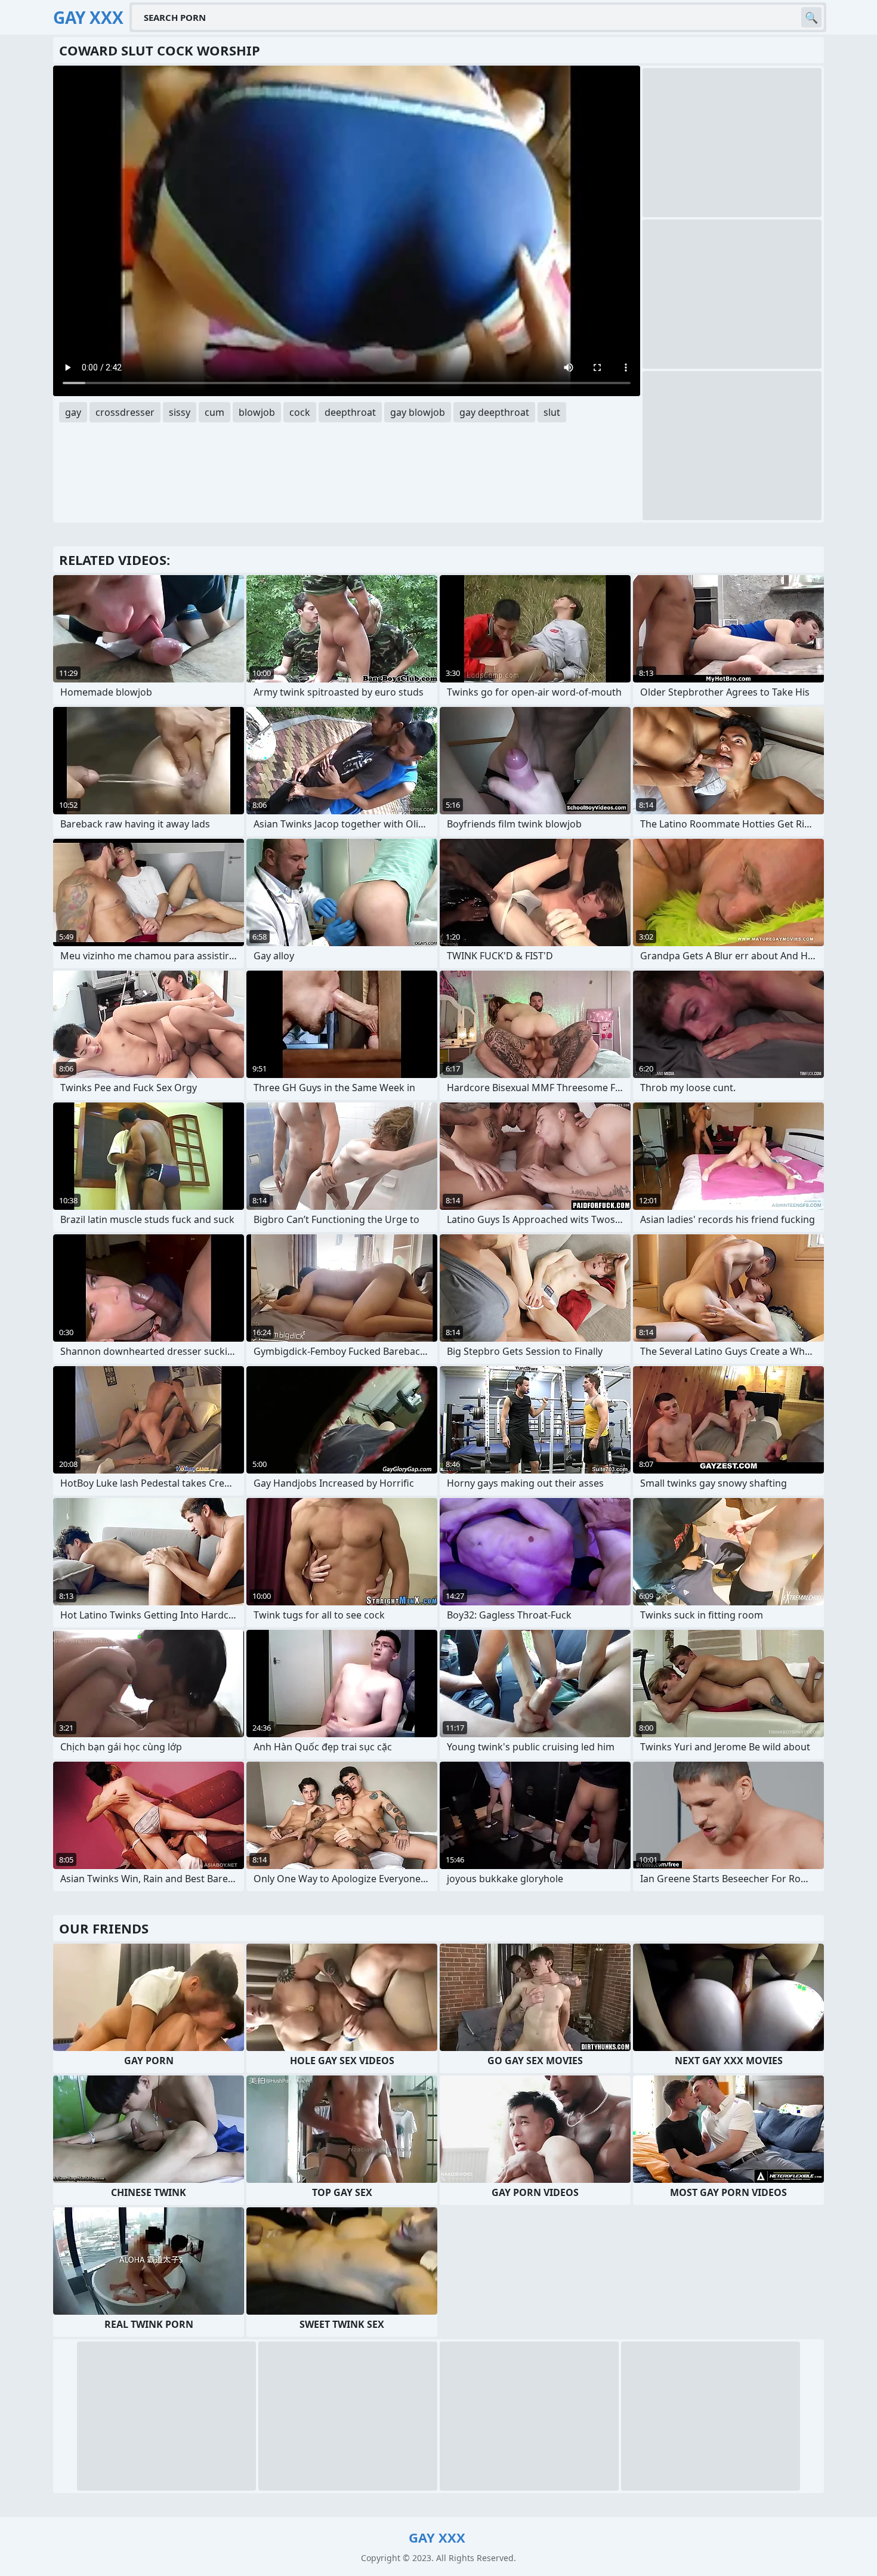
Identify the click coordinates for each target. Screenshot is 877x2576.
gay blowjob (418, 412)
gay (73, 412)
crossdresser (125, 412)
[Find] (811, 17)
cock (300, 412)
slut (552, 412)
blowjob (257, 412)
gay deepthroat (494, 412)
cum (214, 412)
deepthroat (350, 412)
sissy (180, 412)
